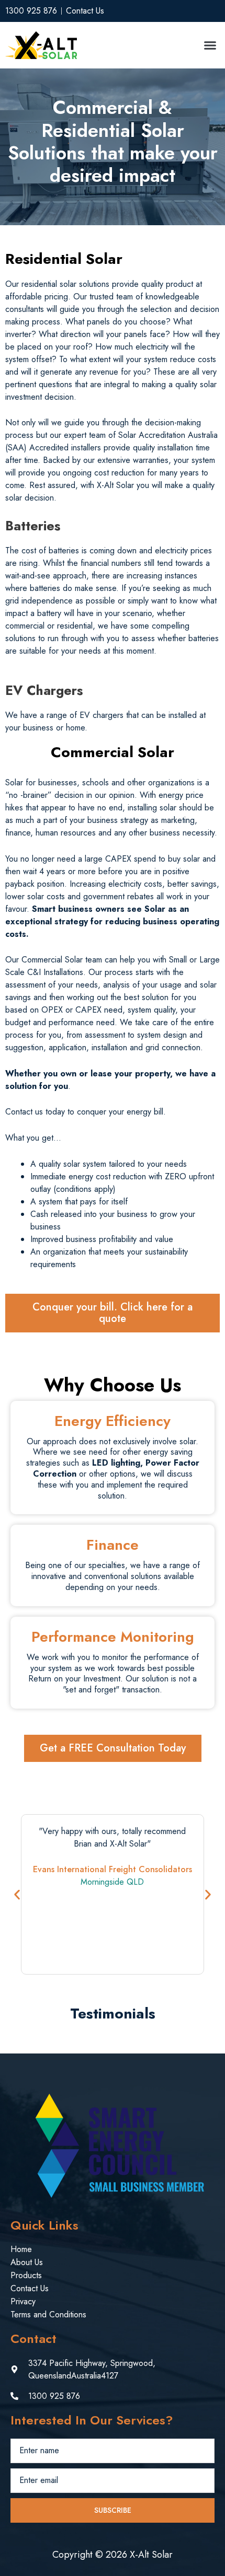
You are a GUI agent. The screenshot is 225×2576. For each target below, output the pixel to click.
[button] (210, 45)
